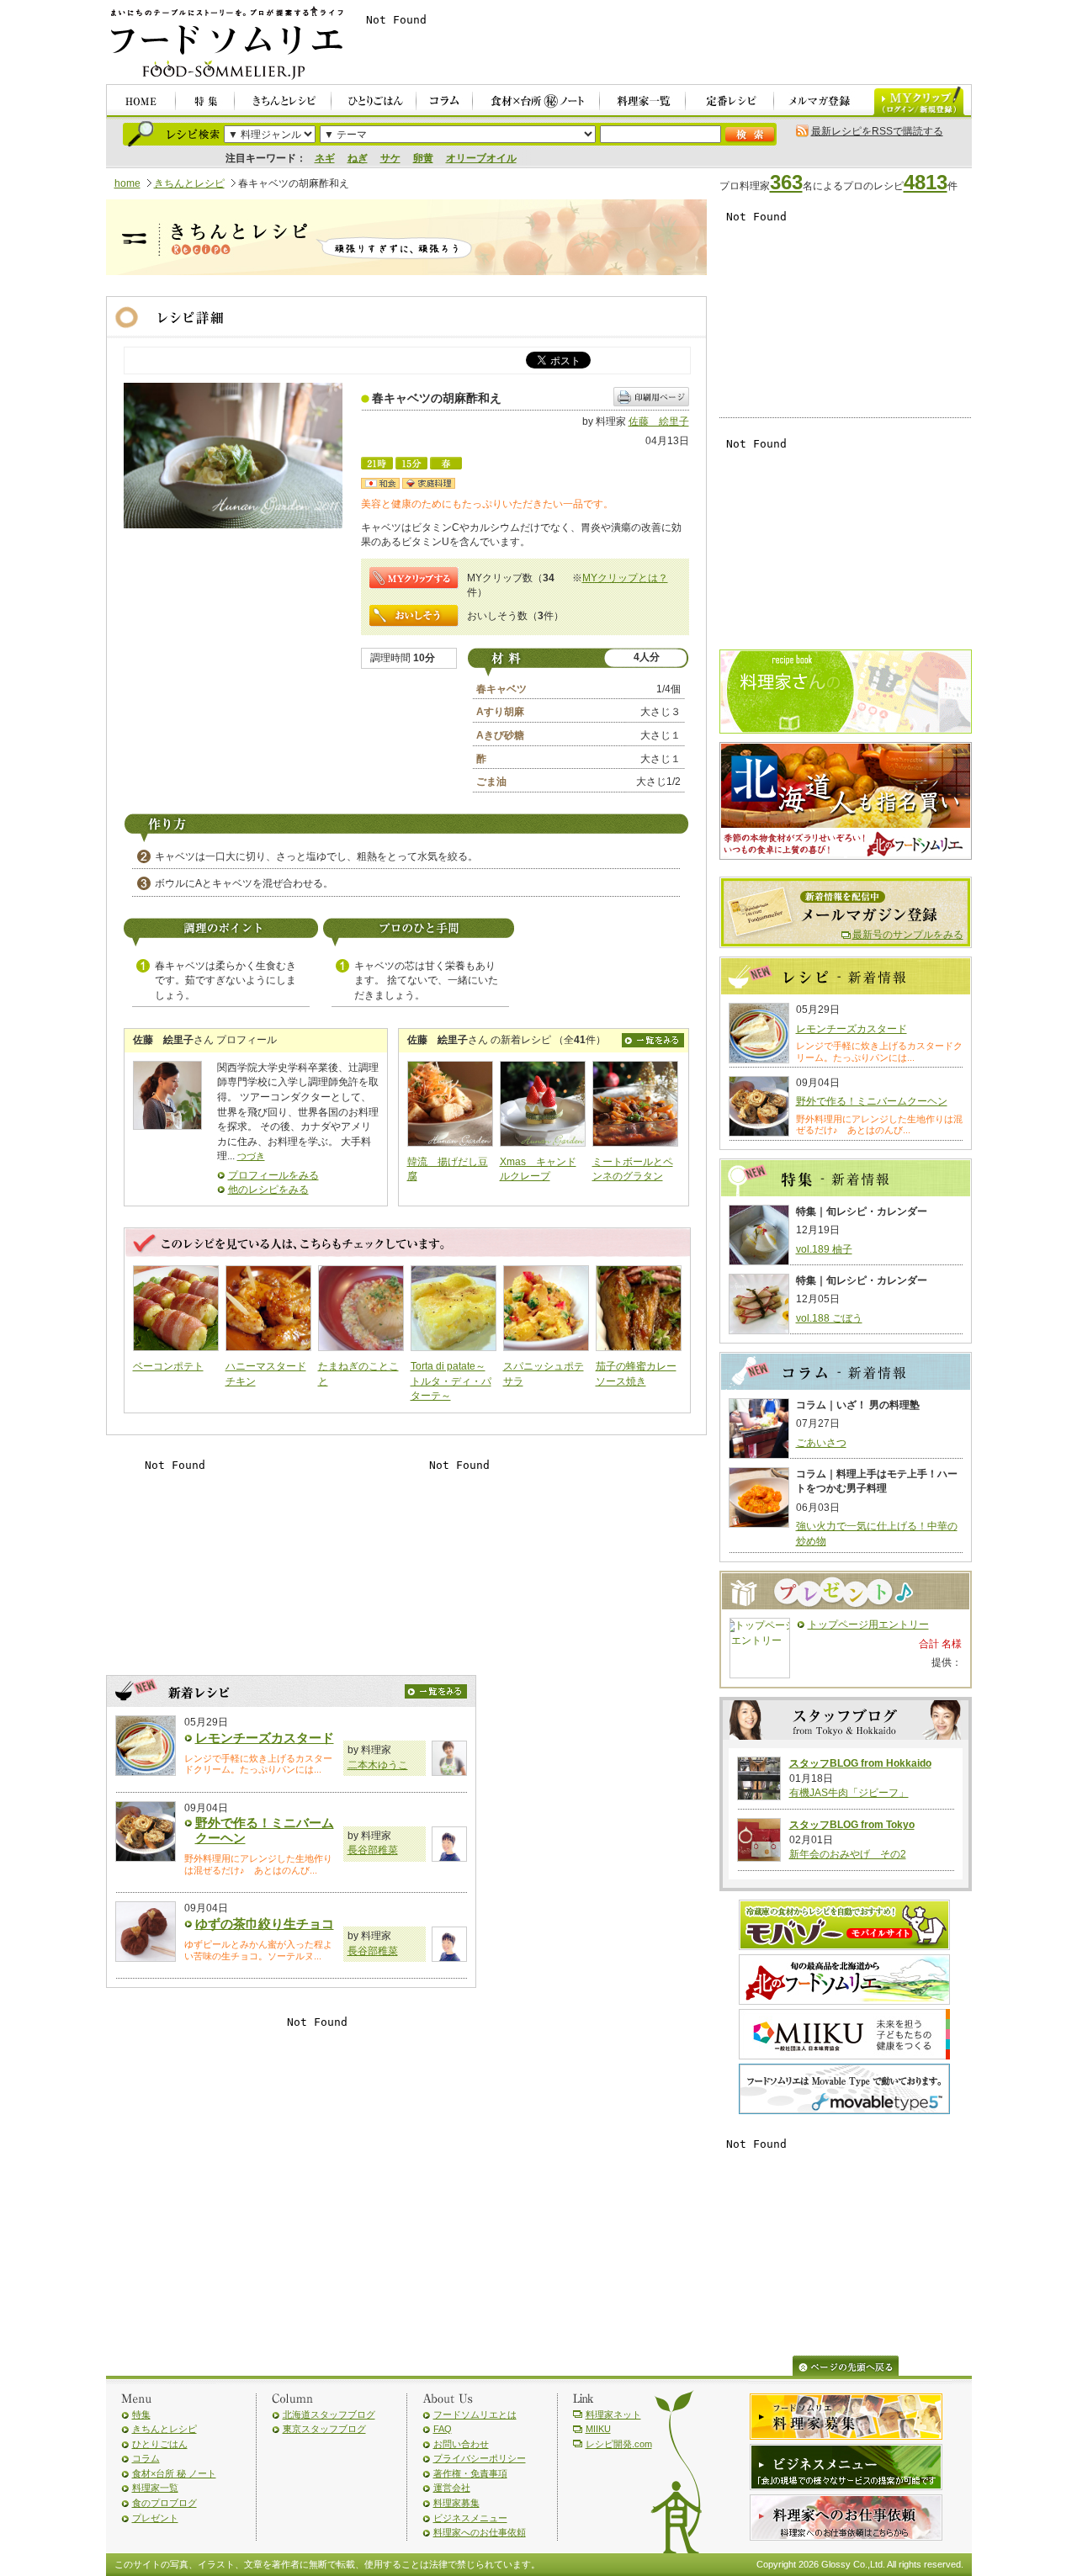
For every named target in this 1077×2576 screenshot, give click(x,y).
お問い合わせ (461, 2444)
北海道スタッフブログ (329, 2414)
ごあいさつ (821, 1443)
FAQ (443, 2429)
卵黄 (423, 158)
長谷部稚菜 (373, 1850)
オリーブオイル (481, 158)
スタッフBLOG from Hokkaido (860, 1763)
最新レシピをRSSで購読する (877, 131)
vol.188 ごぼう (829, 1318)
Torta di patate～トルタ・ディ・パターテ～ (451, 1381)
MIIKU (598, 2429)
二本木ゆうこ (378, 1765)
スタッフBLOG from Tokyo (852, 1825)
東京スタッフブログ (324, 2429)
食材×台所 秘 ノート (174, 2473)
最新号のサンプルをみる (908, 935)
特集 (141, 2414)
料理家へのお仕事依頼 (480, 2532)
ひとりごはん (160, 2444)
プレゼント (155, 2518)
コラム (146, 2458)
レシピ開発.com (619, 2444)
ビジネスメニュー (470, 2518)
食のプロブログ (164, 2503)
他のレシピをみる (268, 1190)
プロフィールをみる (273, 1175)
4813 (926, 182)
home (127, 183)
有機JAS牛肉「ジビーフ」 (849, 1793)
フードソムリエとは (475, 2414)
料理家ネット (613, 2414)
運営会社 (452, 2488)
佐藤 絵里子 (659, 421)
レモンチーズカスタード (265, 1738)
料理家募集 (456, 2503)
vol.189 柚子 (824, 1249)
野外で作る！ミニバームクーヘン (872, 1101)
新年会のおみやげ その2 (848, 1854)
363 (786, 182)
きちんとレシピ (189, 183)
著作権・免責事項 (470, 2473)
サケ (390, 158)
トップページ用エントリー (868, 1625)
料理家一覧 (155, 2488)
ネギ (325, 158)
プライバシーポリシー (480, 2458)
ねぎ (358, 158)
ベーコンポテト (168, 1366)
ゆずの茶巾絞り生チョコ (265, 1924)
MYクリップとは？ (625, 578)
